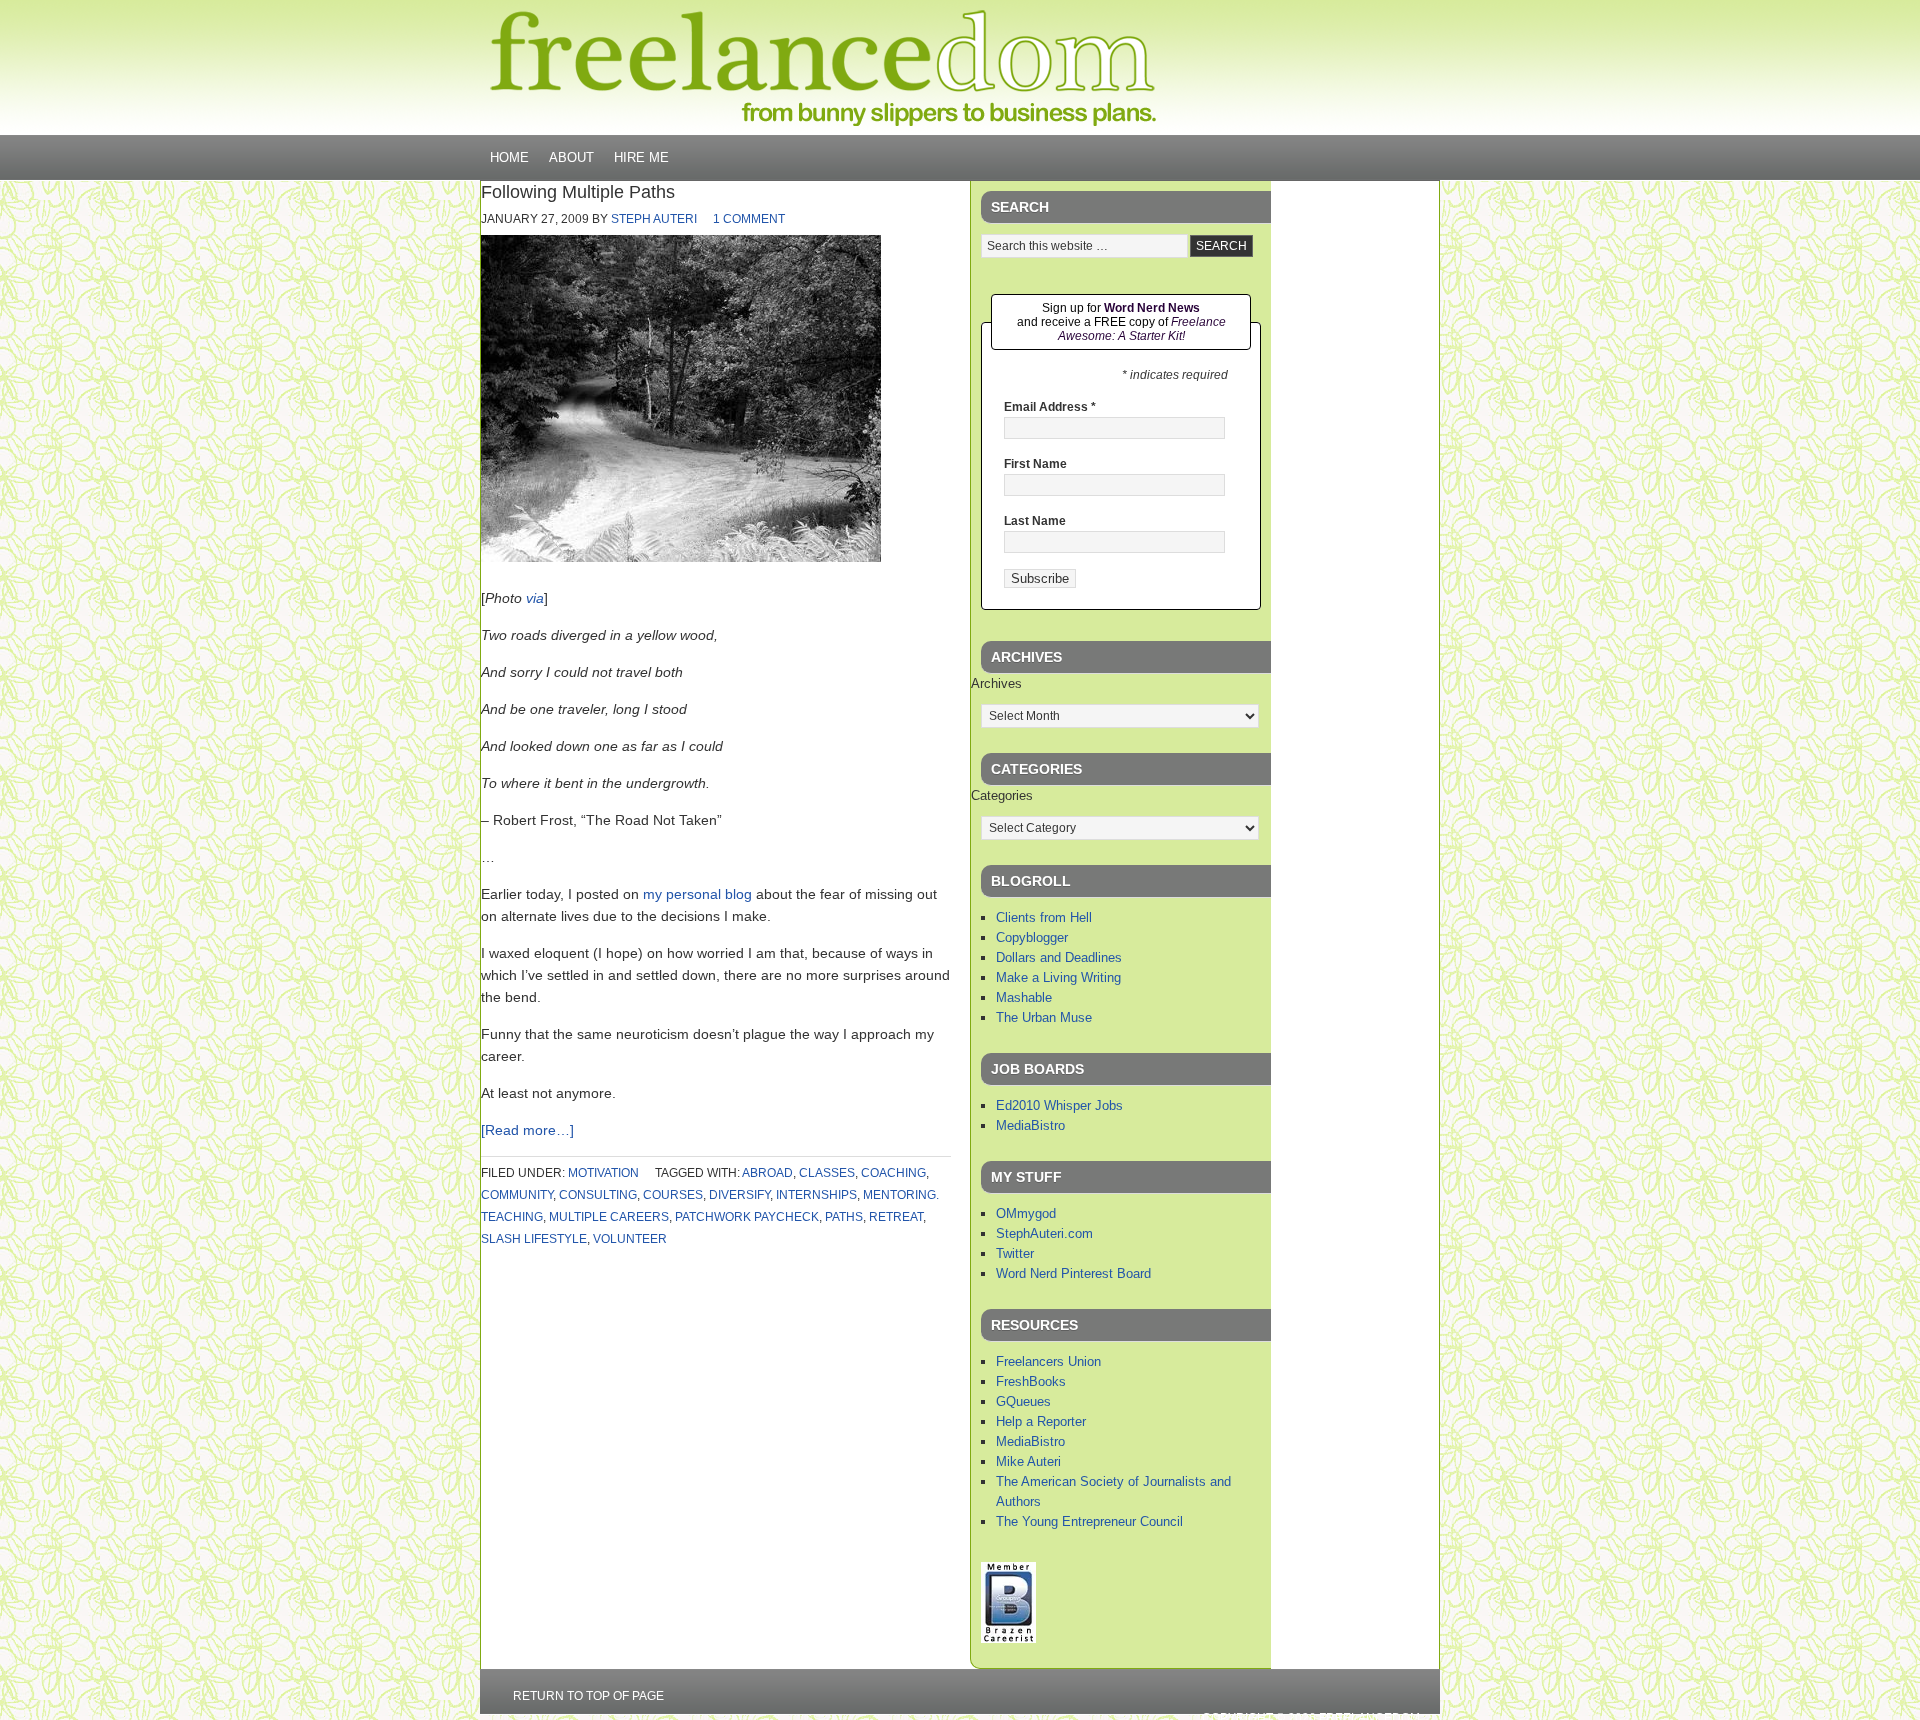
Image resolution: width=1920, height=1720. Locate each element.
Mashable (1024, 997)
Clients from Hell (1044, 917)
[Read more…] (527, 1130)
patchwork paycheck (747, 1217)
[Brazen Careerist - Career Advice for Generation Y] (1008, 1638)
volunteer (630, 1239)
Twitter (1015, 1253)
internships (816, 1195)
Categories (1002, 795)
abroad (767, 1173)
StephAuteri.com (1044, 1233)
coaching (893, 1173)
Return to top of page (588, 1696)
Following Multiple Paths (578, 192)
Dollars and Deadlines (1059, 957)
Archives (996, 683)
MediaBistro (1030, 1125)
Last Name (1035, 521)
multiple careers (609, 1217)
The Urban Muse (1044, 1017)
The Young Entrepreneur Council (1089, 1521)
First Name (1035, 464)
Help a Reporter (1041, 1421)
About (571, 157)
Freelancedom (823, 68)
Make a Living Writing (1058, 977)
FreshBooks (1031, 1381)
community (517, 1195)
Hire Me (641, 157)
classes (827, 1173)
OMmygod (1026, 1213)
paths (844, 1217)
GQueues (1023, 1401)
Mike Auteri (1028, 1461)
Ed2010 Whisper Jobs (1059, 1105)
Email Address (1050, 407)
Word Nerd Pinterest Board (1073, 1273)
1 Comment (749, 219)
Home (509, 157)
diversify (739, 1195)
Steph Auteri (654, 219)
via (535, 598)
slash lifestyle (534, 1239)
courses (673, 1195)
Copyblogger (1032, 937)
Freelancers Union (1048, 1361)
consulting (598, 1195)
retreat (896, 1217)
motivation (603, 1173)
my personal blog (697, 894)
